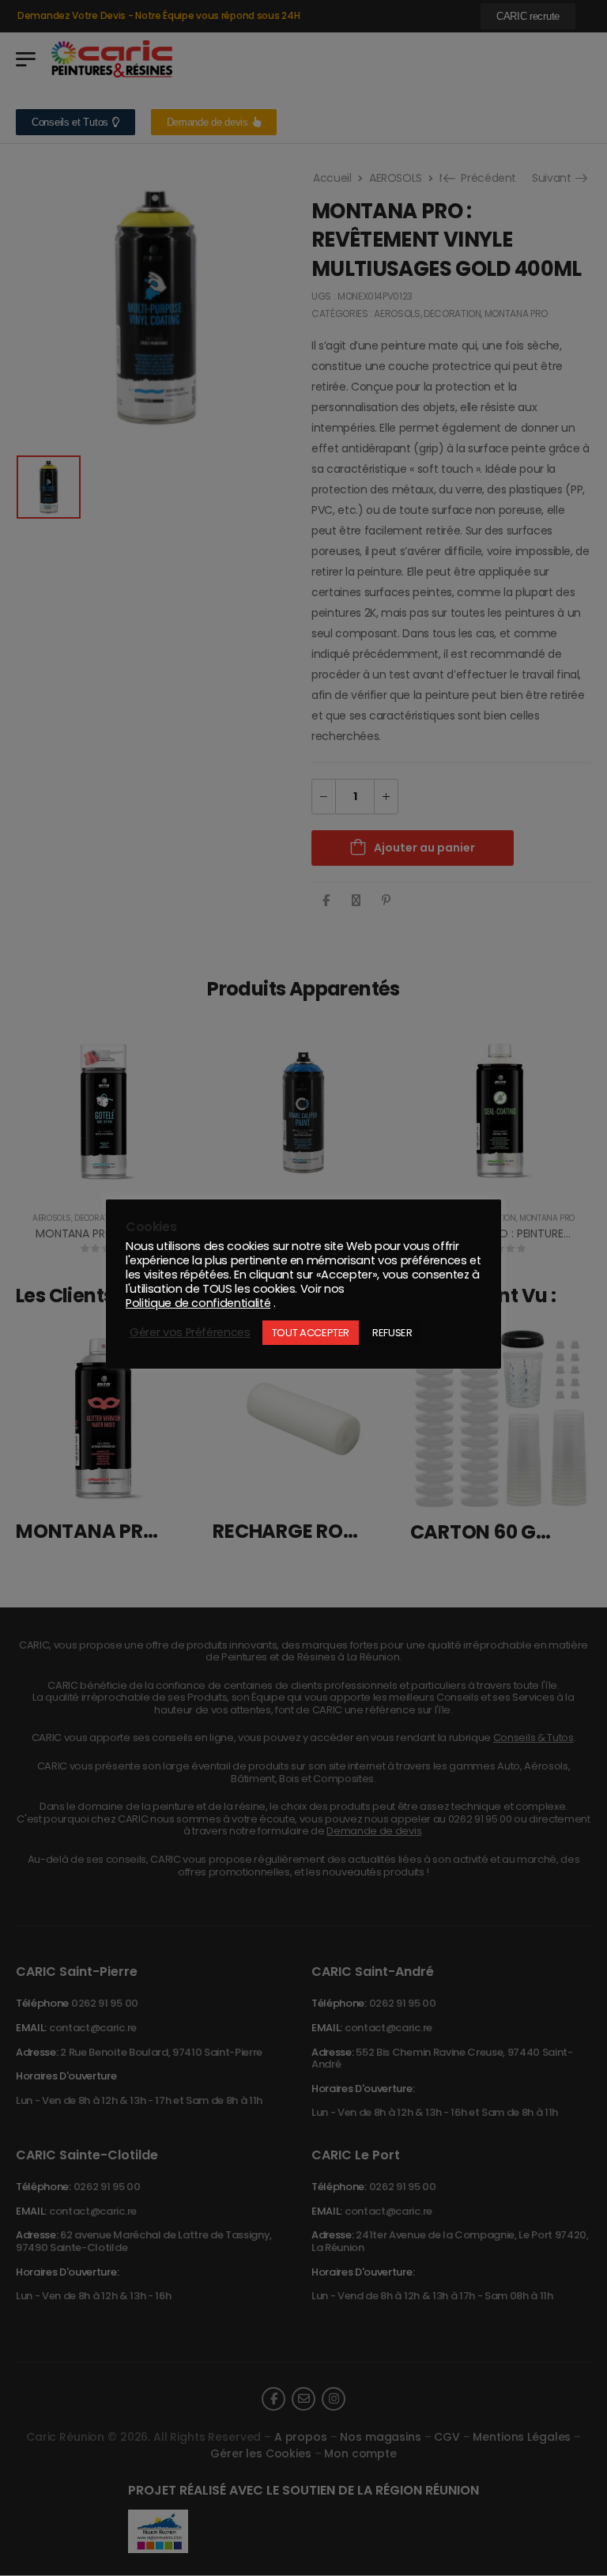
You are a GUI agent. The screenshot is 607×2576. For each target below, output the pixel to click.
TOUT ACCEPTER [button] (311, 1333)
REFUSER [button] (392, 1333)
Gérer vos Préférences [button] (190, 1332)
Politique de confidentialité (198, 1303)
